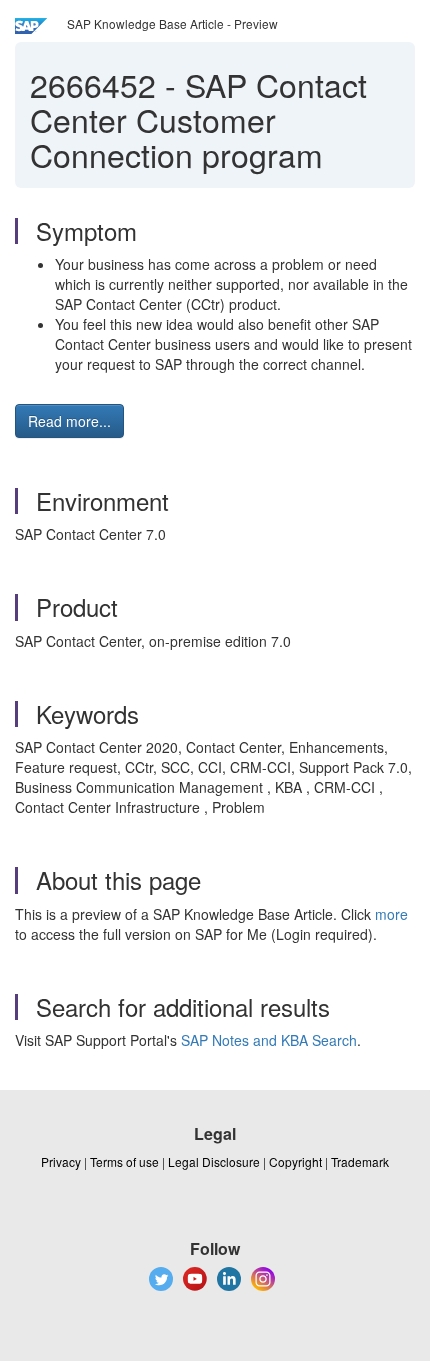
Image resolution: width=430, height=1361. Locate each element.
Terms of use (124, 1161)
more (391, 914)
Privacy (61, 1161)
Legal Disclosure (214, 1161)
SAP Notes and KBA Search (269, 1040)
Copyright (295, 1161)
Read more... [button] (69, 421)
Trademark (360, 1161)
